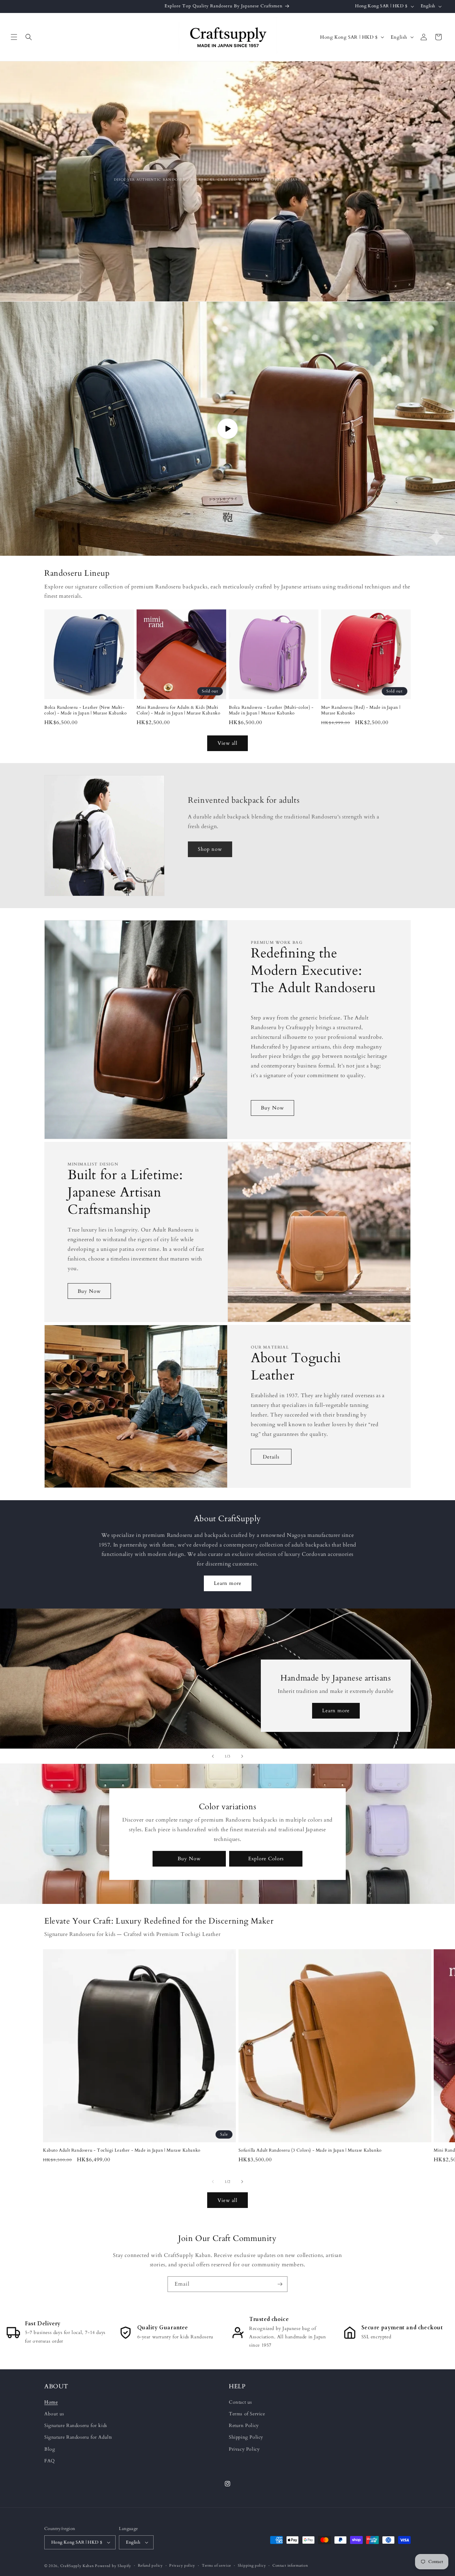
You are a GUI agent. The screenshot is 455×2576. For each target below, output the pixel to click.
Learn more (228, 1583)
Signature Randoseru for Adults (78, 2437)
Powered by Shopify (113, 2566)
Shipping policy (252, 2565)
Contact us (240, 2402)
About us (54, 2414)
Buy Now (272, 1108)
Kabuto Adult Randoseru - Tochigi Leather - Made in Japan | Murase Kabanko (122, 2150)
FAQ (50, 2461)
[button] (14, 37)
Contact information (290, 2565)
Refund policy (150, 2565)
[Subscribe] (280, 2284)
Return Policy (244, 2425)
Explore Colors (266, 1859)
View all (227, 743)
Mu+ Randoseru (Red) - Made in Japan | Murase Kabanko (361, 710)
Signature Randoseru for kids (76, 2425)
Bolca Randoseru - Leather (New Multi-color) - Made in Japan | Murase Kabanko (85, 710)
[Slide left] (213, 2182)
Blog (50, 2449)
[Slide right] (242, 2182)
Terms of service (217, 2565)
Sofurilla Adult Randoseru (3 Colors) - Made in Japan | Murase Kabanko (310, 2150)
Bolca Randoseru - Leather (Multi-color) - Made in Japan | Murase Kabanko (271, 710)
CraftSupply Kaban (77, 2566)
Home (51, 2402)
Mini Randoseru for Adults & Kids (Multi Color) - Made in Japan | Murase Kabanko (178, 710)
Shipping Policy (246, 2437)
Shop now (210, 849)
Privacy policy (182, 2565)
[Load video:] (227, 429)
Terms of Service (247, 2414)
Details (271, 1457)
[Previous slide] (213, 1756)
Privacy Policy (244, 2449)
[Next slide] (242, 1756)
